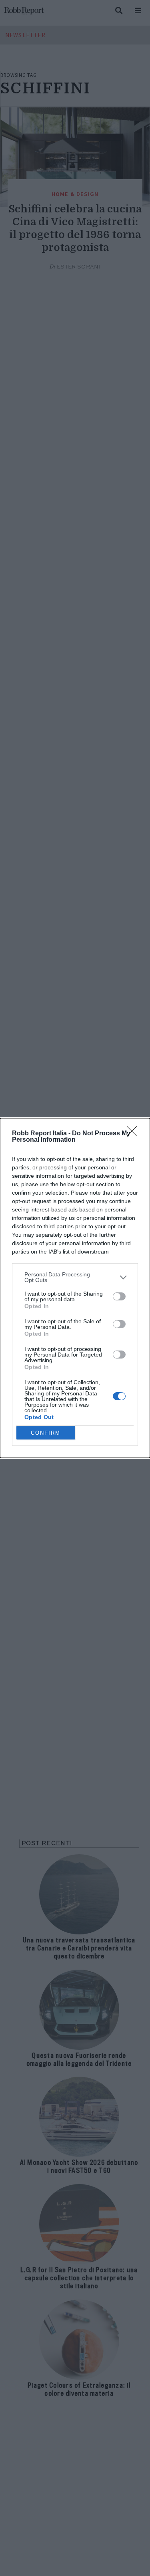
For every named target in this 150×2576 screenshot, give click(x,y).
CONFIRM (46, 1433)
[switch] (119, 1296)
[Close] (134, 1134)
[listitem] (75, 1277)
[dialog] (75, 1288)
